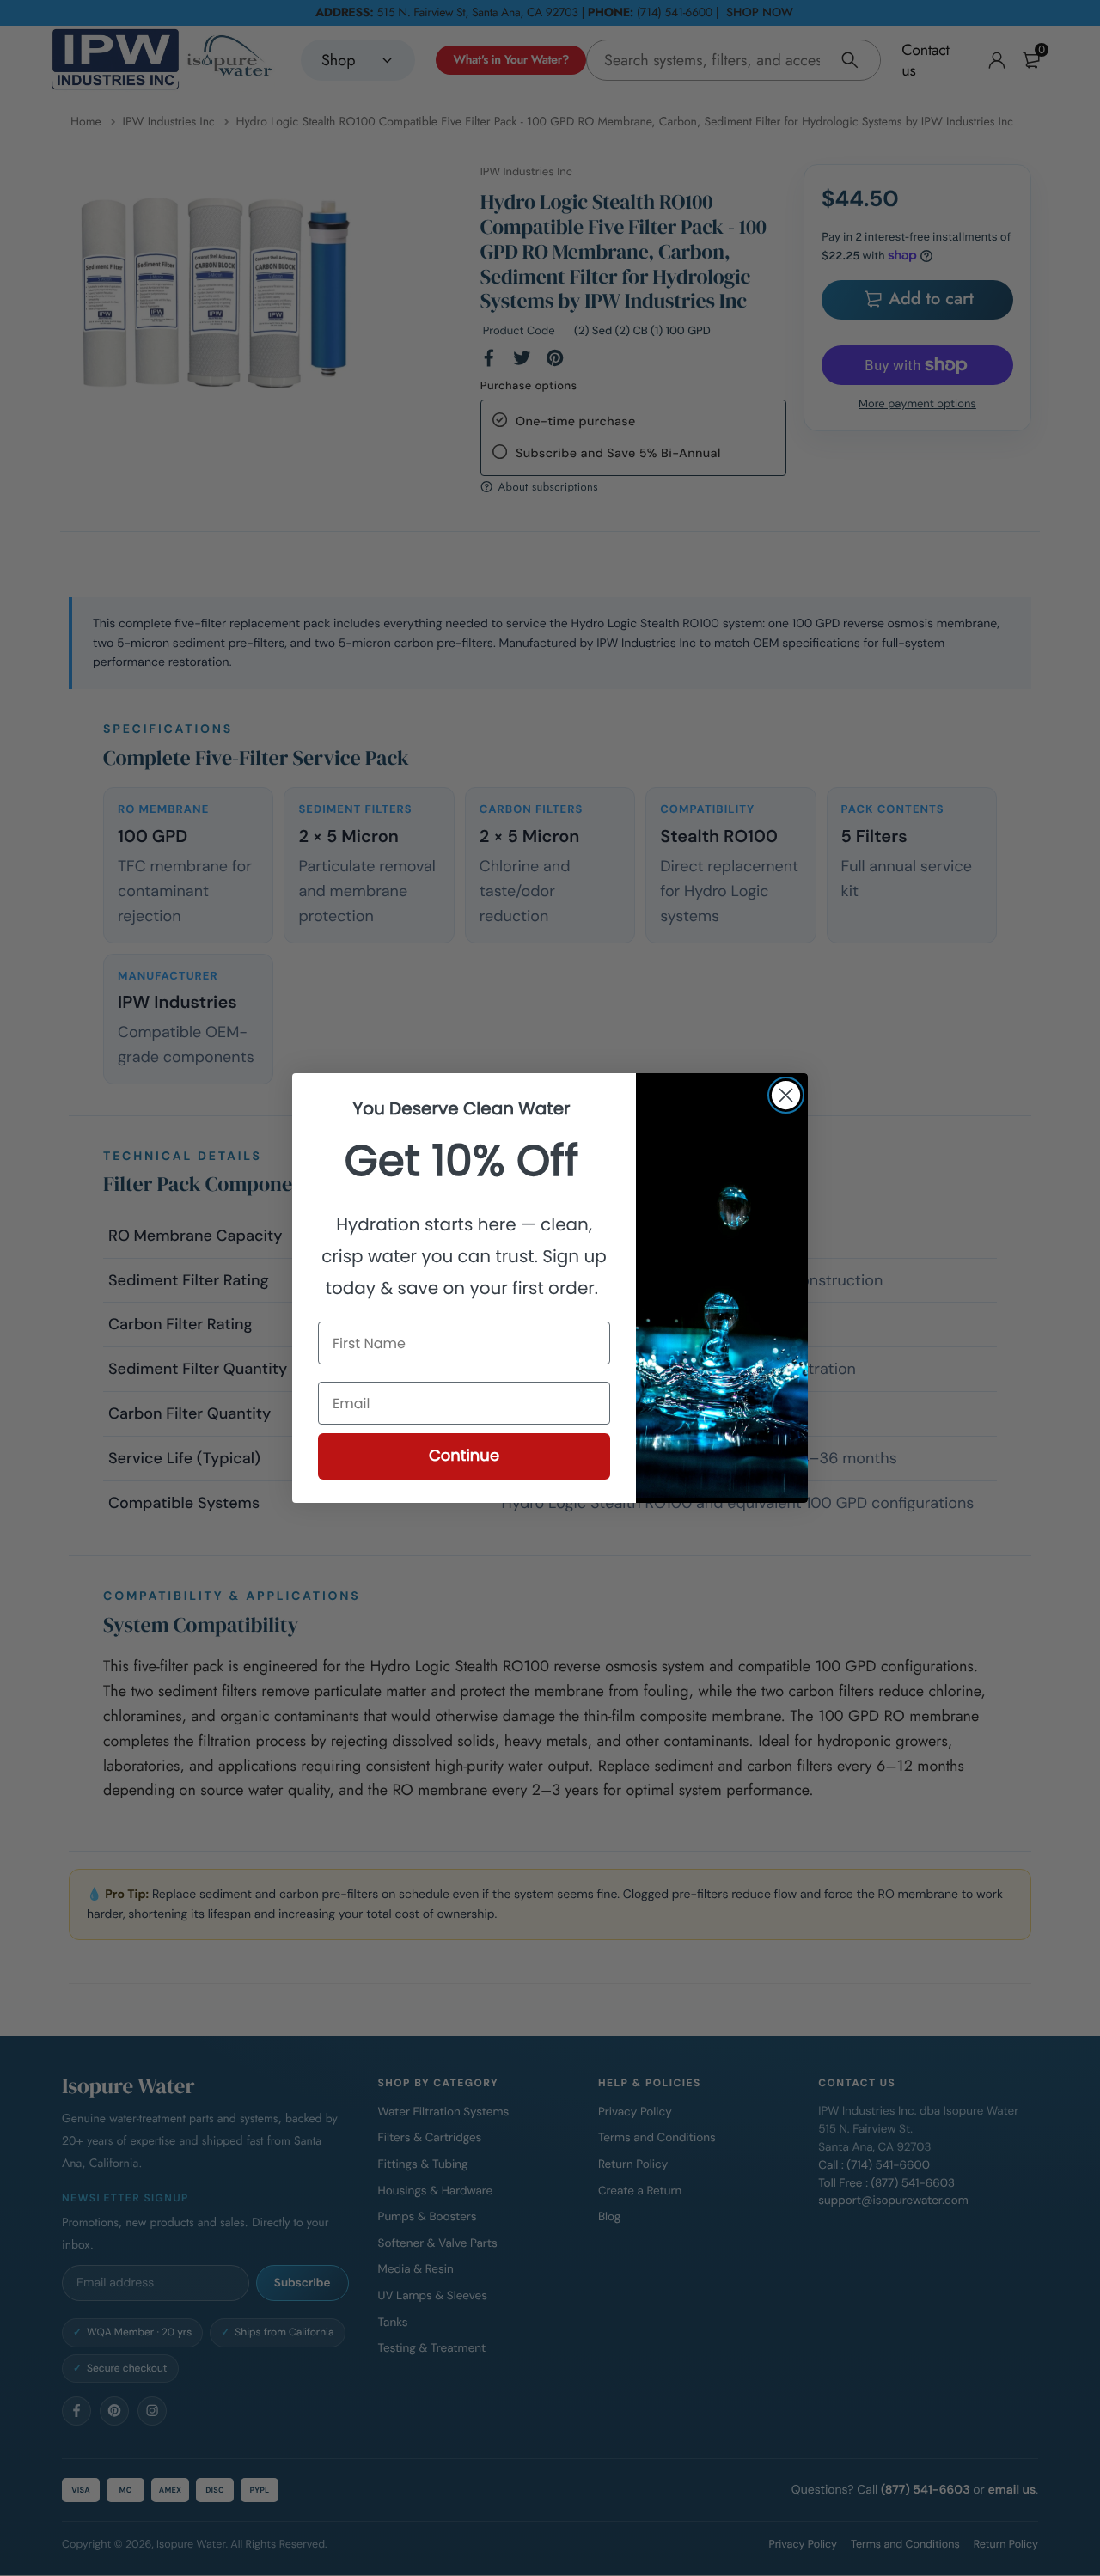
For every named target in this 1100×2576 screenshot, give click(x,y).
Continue (464, 1456)
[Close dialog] (786, 1095)
